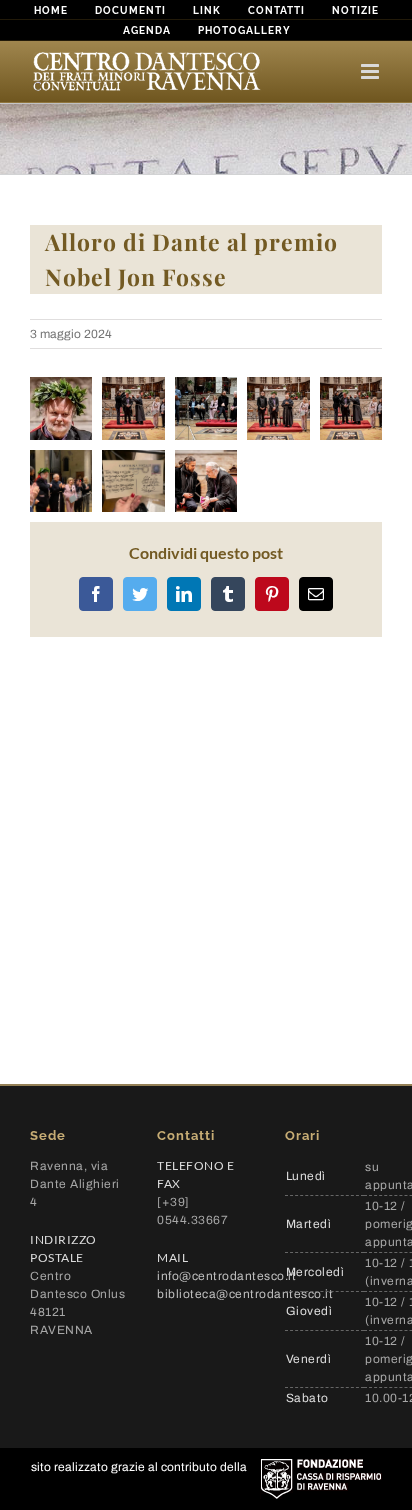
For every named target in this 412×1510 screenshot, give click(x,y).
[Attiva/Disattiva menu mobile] (371, 71)
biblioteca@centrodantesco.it (245, 1294)
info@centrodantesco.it (226, 1276)
